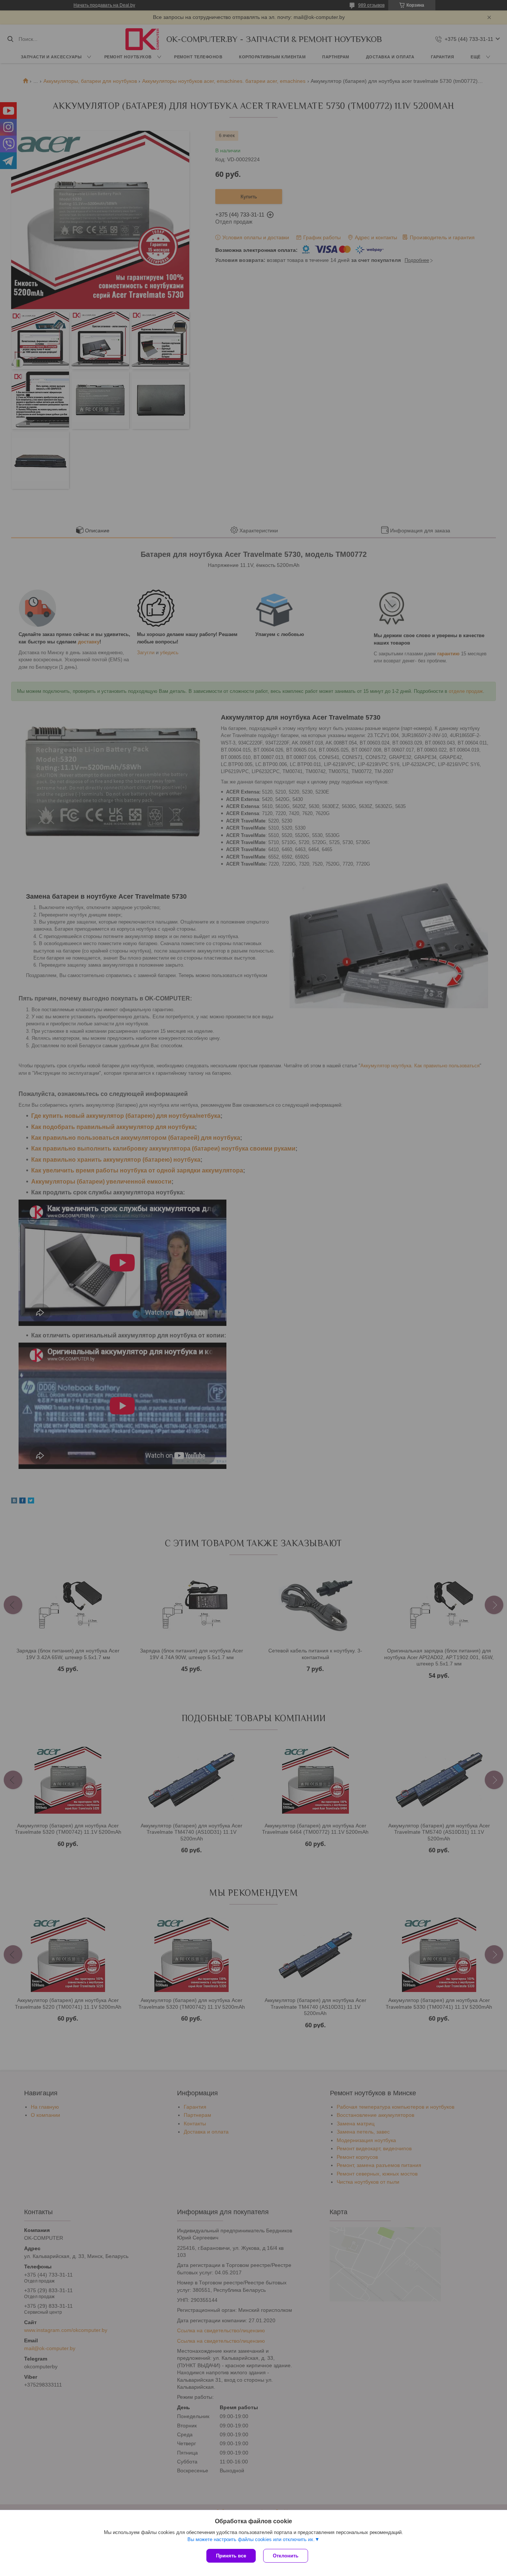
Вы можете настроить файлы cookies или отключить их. (251, 2539)
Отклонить (286, 2556)
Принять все (231, 2556)
